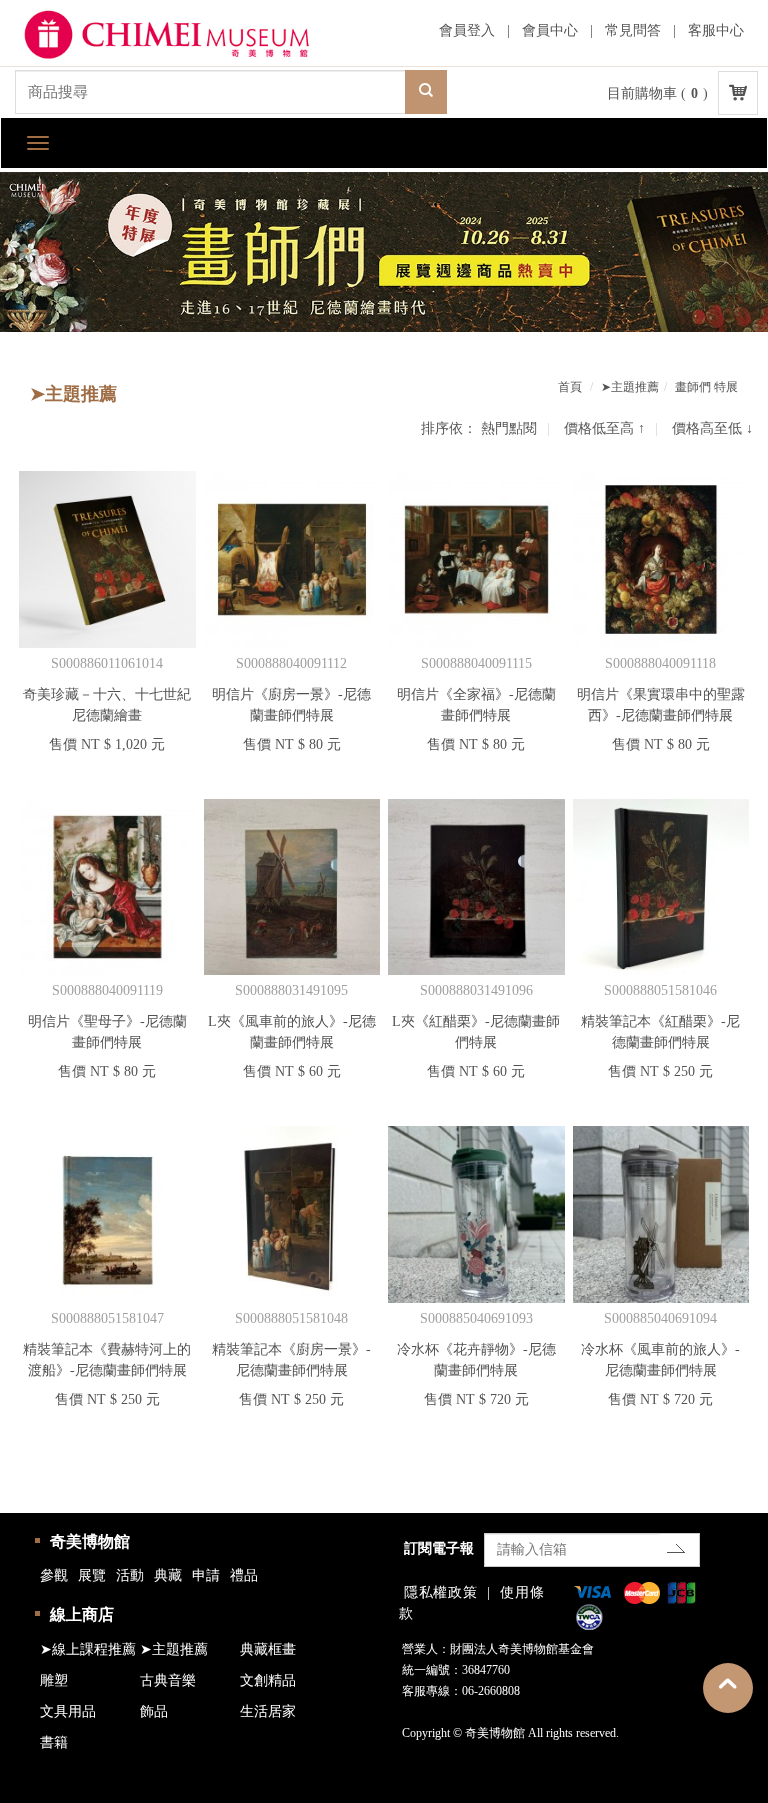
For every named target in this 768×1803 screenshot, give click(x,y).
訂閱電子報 (439, 1548)
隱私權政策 (441, 1592)
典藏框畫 (268, 1649)
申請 (206, 1575)
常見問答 (633, 30)
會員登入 (467, 30)
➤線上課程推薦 (88, 1649)
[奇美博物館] (185, 35)
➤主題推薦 (630, 387)
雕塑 (54, 1680)
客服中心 (716, 30)
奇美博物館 (90, 1541)
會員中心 (550, 30)
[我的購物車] (738, 93)
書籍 (54, 1742)
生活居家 (268, 1711)
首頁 (570, 387)
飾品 (154, 1711)
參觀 (54, 1575)
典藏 (168, 1575)
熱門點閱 (509, 428)
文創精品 (268, 1680)
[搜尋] (426, 92)
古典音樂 (168, 1680)
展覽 (92, 1575)
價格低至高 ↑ (604, 428)
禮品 (244, 1575)
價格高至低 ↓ (712, 428)
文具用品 (68, 1711)
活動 (130, 1575)
